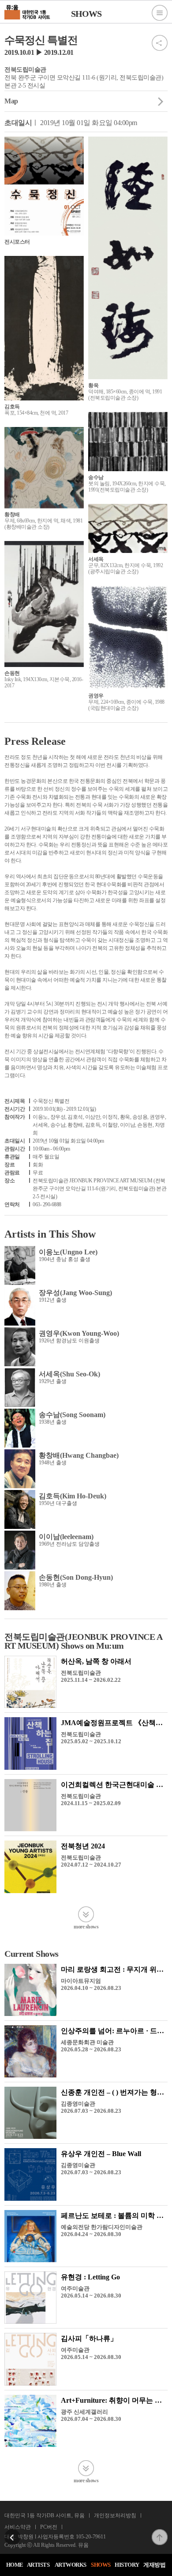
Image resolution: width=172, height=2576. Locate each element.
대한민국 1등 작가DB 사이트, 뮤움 (45, 2515)
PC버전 (49, 2527)
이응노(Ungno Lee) (68, 1252)
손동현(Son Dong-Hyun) (76, 1577)
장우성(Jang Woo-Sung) (75, 1293)
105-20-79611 (91, 2537)
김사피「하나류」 (89, 2338)
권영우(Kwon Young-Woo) (79, 1333)
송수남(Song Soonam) (72, 1415)
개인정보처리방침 (115, 2515)
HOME (15, 2565)
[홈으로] (28, 11)
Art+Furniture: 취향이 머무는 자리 (115, 2400)
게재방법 (154, 2565)
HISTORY (127, 2565)
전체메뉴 (160, 13)
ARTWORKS (71, 2565)
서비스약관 (18, 2527)
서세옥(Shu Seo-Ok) (69, 1374)
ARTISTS (38, 2565)
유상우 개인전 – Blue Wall (101, 2154)
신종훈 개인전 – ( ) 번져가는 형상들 (116, 2092)
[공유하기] (160, 38)
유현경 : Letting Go (90, 2277)
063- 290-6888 (47, 1204)
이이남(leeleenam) (66, 1537)
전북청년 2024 (83, 1846)
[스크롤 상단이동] (160, 2532)
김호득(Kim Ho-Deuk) (73, 1496)
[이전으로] (12, 2532)
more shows (86, 1926)
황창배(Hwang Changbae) (79, 1455)
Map (11, 101)
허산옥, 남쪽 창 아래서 (96, 1661)
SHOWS (101, 2565)
